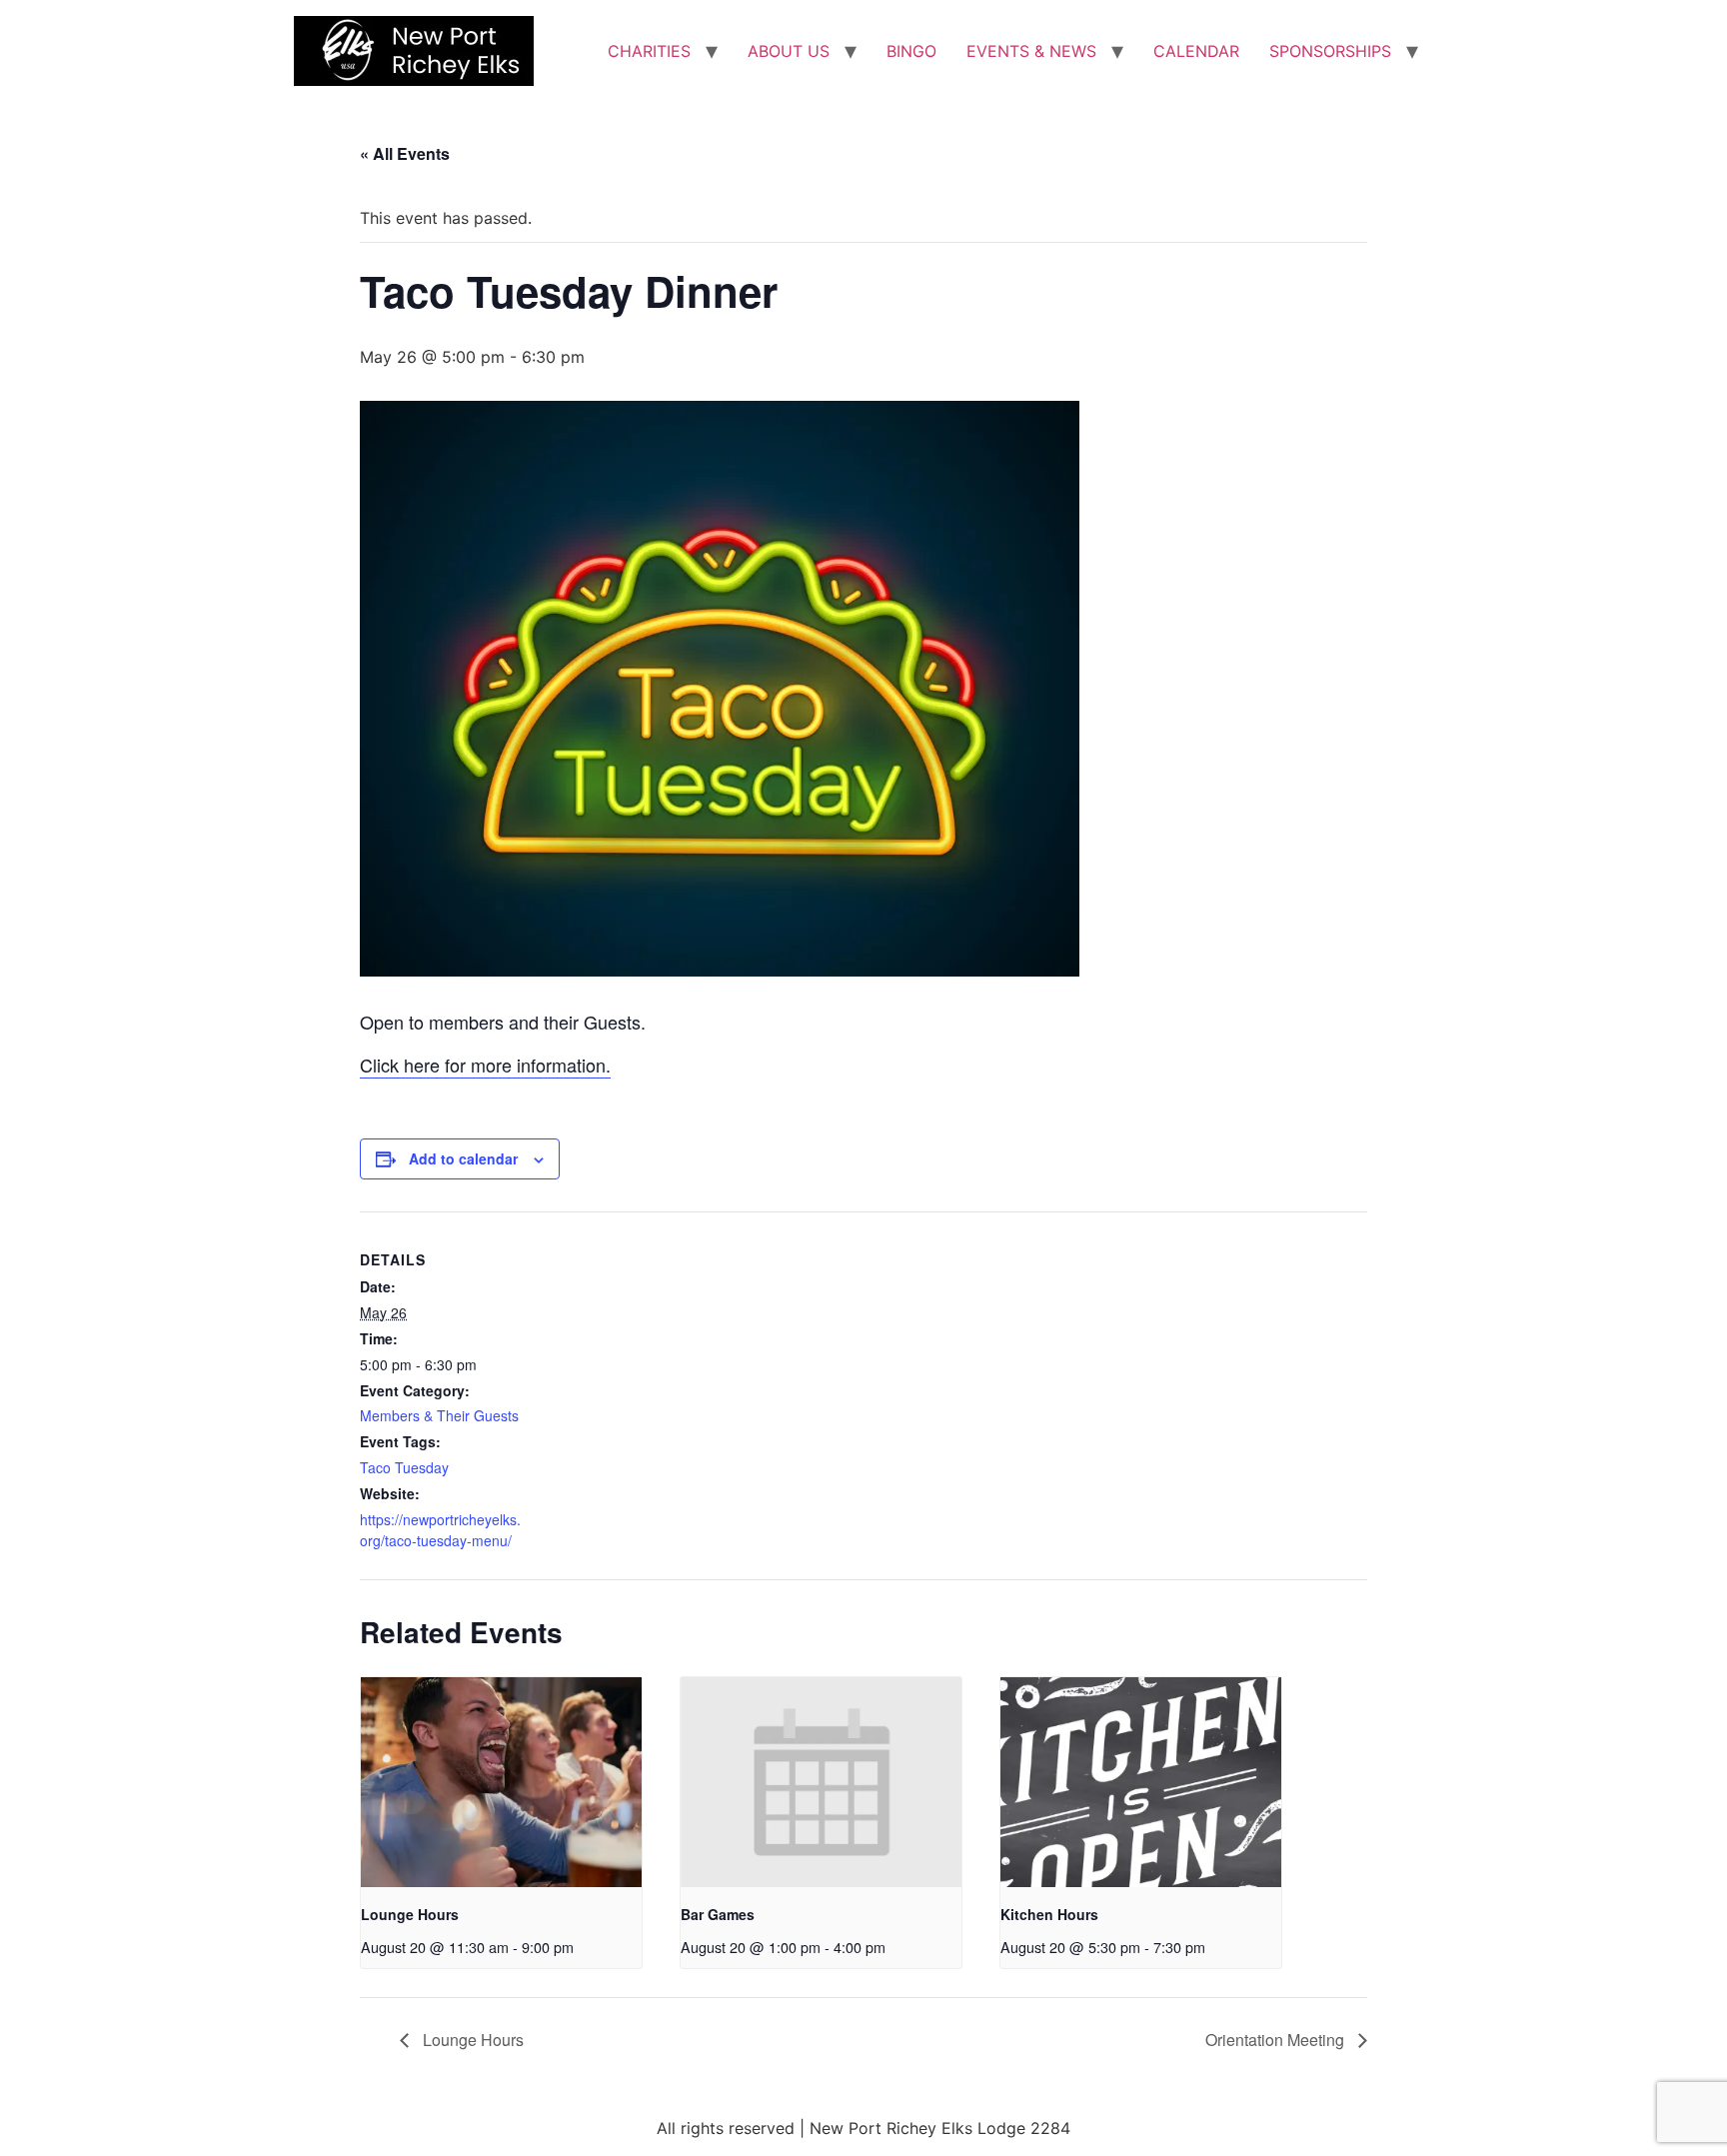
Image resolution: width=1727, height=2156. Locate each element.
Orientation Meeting (1277, 2040)
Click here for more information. (485, 1065)
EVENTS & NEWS (1031, 51)
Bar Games (718, 1914)
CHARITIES (649, 51)
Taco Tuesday (404, 1467)
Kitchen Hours (1049, 1914)
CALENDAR (1196, 51)
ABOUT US (789, 51)
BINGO (911, 51)
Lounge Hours (410, 1914)
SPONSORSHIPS (1330, 51)
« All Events (405, 153)
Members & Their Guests (439, 1415)
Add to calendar (463, 1158)
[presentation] (501, 1783)
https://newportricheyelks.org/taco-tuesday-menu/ (440, 1530)
